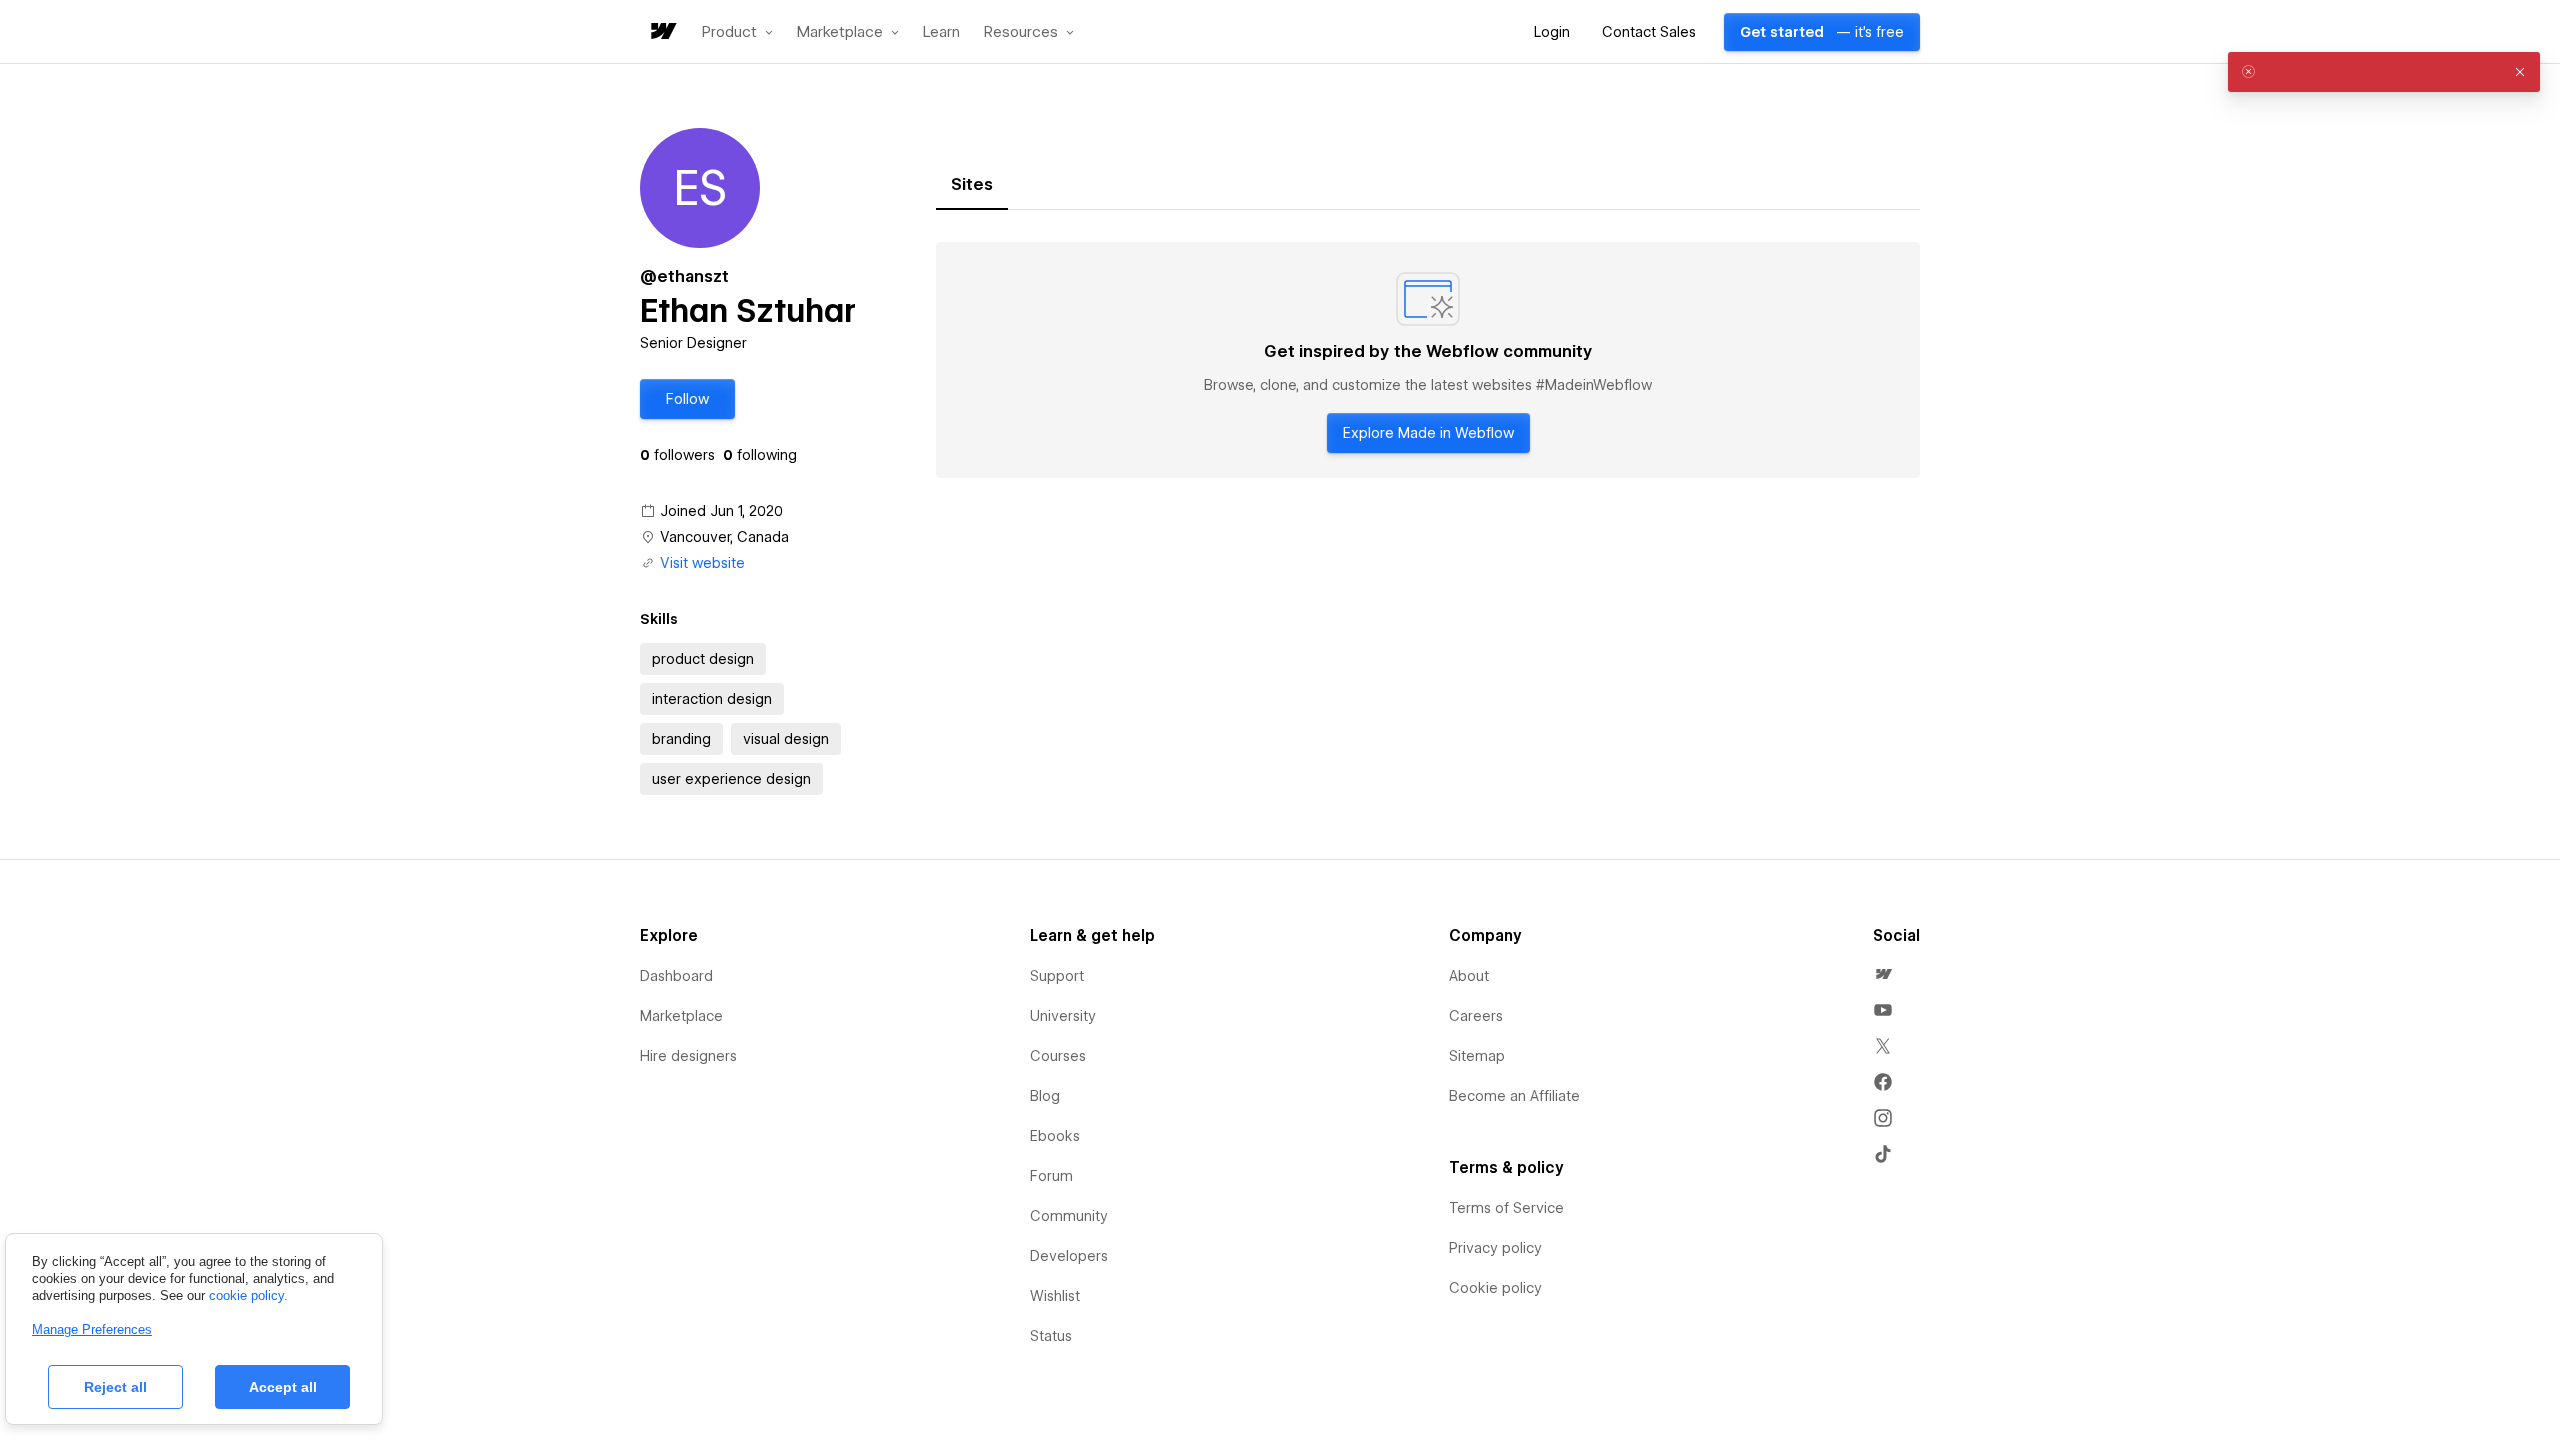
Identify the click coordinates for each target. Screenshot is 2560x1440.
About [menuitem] (1469, 976)
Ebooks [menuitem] (1055, 1136)
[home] (662, 32)
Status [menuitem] (1051, 1336)
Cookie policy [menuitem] (1495, 1288)
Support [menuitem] (1057, 976)
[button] (737, 32)
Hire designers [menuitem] (688, 1056)
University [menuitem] (1063, 1016)
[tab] (972, 185)
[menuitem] (1883, 974)
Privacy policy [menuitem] (1495, 1248)
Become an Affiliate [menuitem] (1514, 1096)
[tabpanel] (1428, 360)
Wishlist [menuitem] (1055, 1296)
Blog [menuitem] (1045, 1096)
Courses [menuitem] (1058, 1056)
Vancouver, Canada (724, 537)
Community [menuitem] (1069, 1216)
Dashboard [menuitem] (676, 976)
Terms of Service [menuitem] (1506, 1208)
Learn (941, 32)
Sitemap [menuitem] (1477, 1056)
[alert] (2384, 72)
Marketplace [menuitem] (681, 1016)
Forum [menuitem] (1051, 1176)
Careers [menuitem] (1476, 1016)
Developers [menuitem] (1069, 1256)
